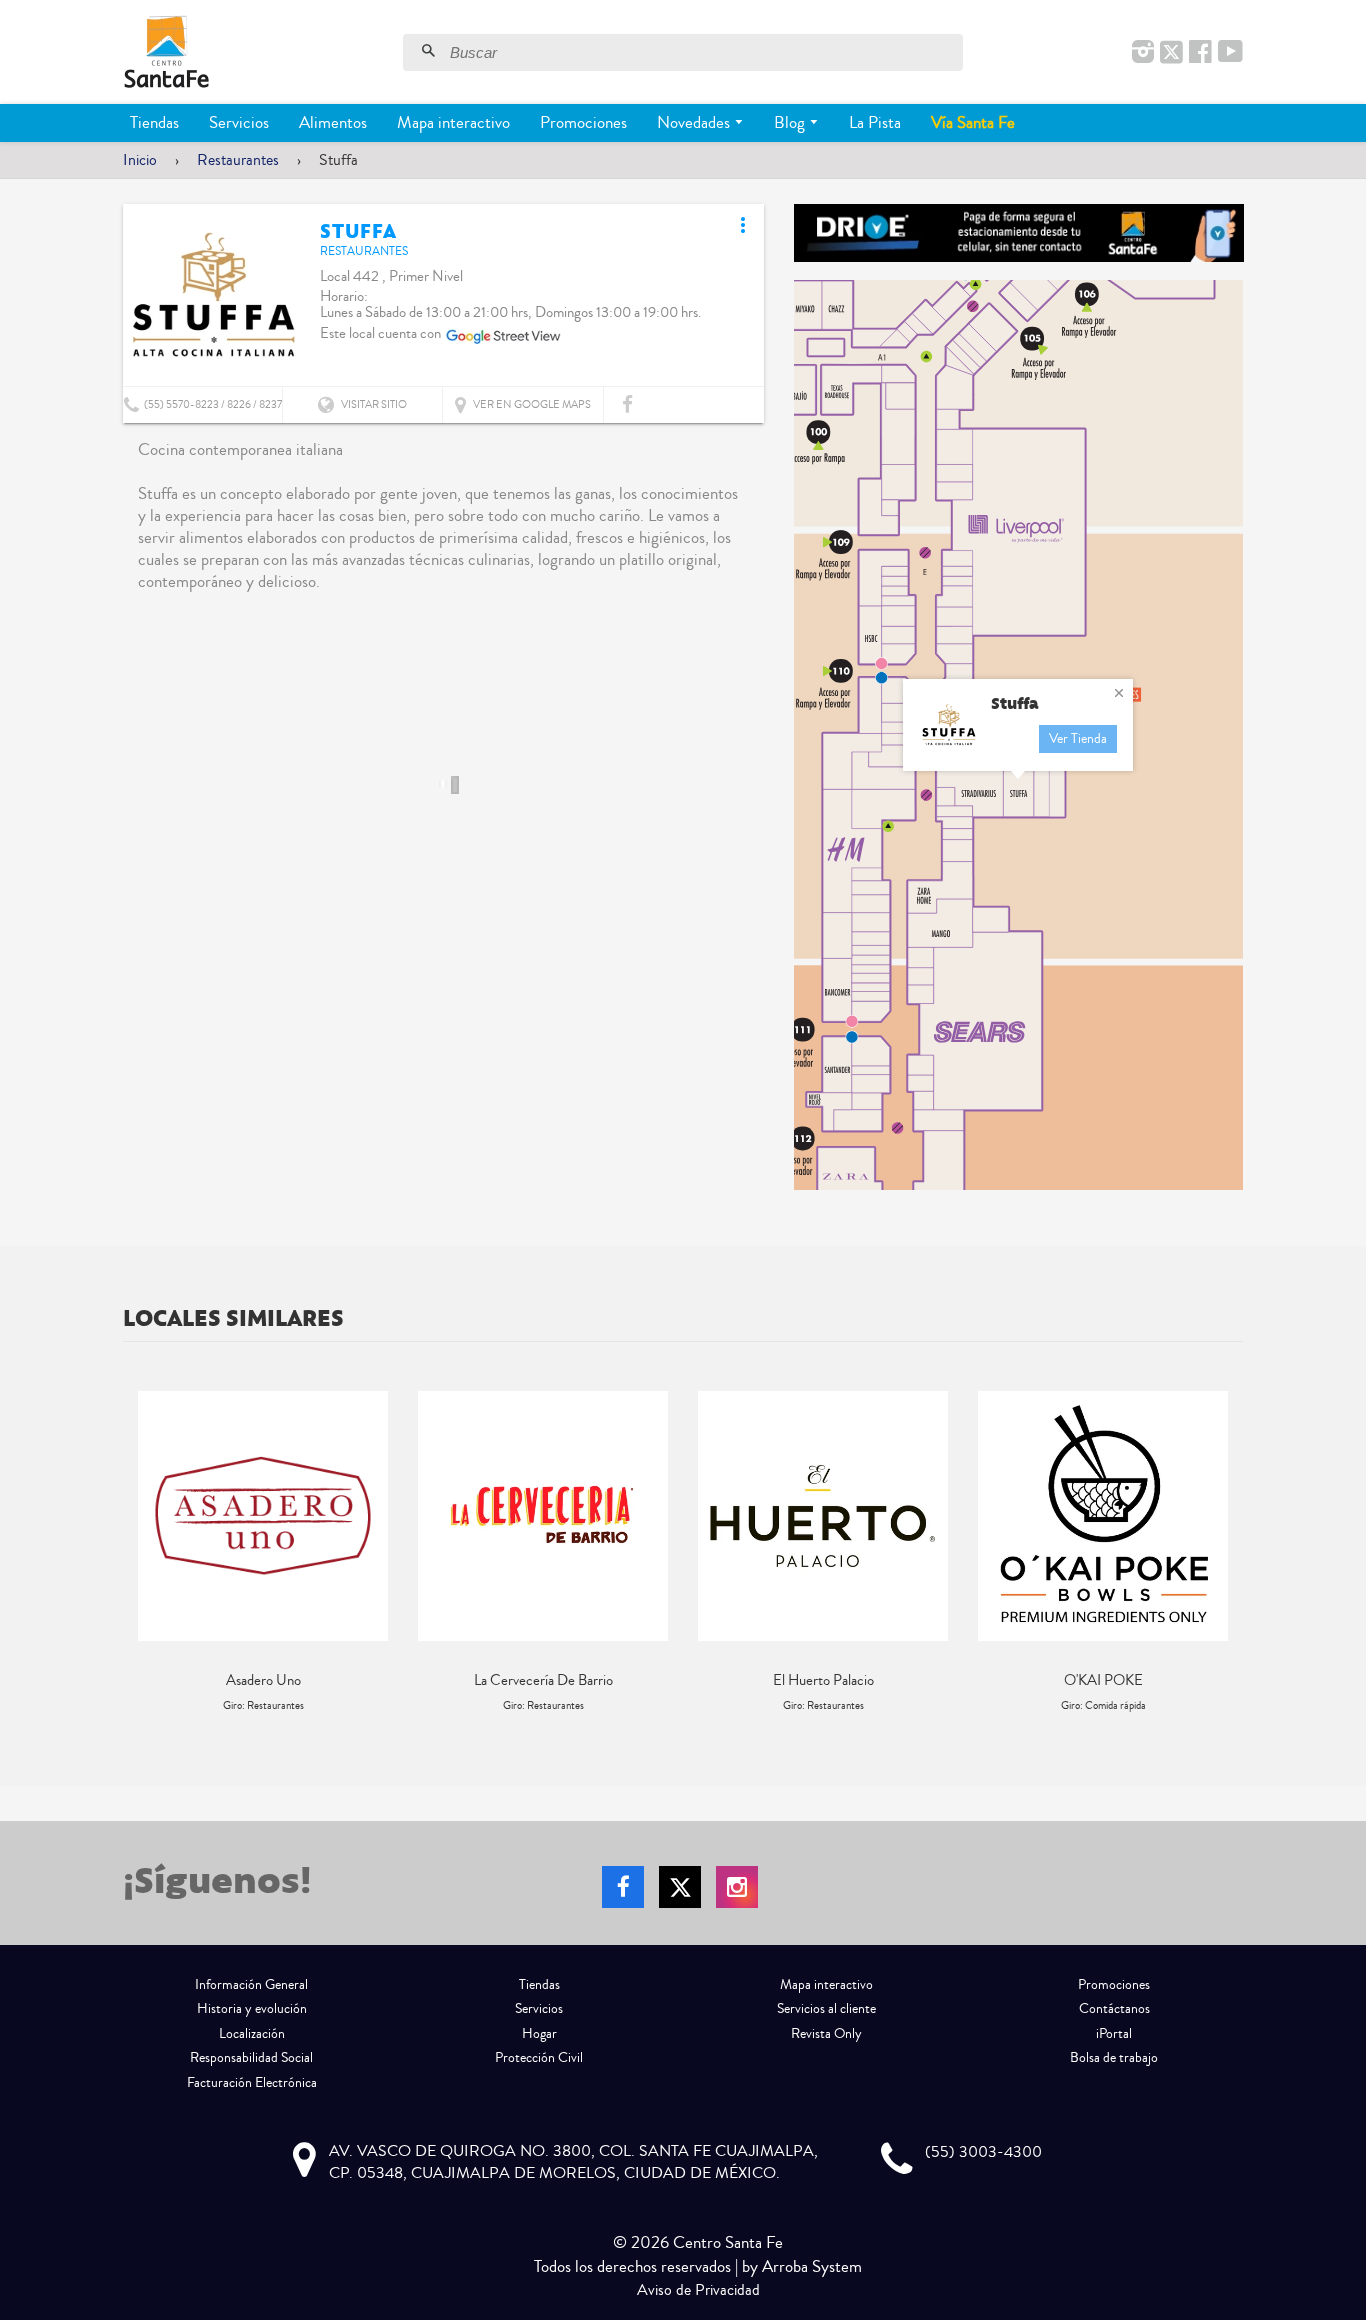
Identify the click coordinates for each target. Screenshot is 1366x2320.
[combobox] (704, 52)
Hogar (539, 2034)
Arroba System (812, 2266)
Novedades (695, 122)
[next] (1223, 1552)
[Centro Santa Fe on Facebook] (1200, 53)
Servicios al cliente (826, 2009)
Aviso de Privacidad (698, 2290)
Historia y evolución (252, 2009)
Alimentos (333, 122)
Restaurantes (238, 160)
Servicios (239, 122)
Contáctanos (1114, 2009)
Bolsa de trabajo (1114, 2058)
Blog (791, 122)
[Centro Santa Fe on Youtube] (1230, 53)
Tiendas (154, 122)
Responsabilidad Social (251, 2058)
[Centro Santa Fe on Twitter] (1171, 53)
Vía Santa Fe (973, 122)
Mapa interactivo (453, 122)
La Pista (875, 122)
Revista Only (826, 2034)
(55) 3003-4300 (983, 2152)
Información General (251, 1985)
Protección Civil (539, 2058)
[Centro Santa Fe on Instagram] (1143, 53)
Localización (252, 2034)
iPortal (1114, 2034)
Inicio (140, 160)
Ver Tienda (1078, 739)
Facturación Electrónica (252, 2083)
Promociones (583, 122)
